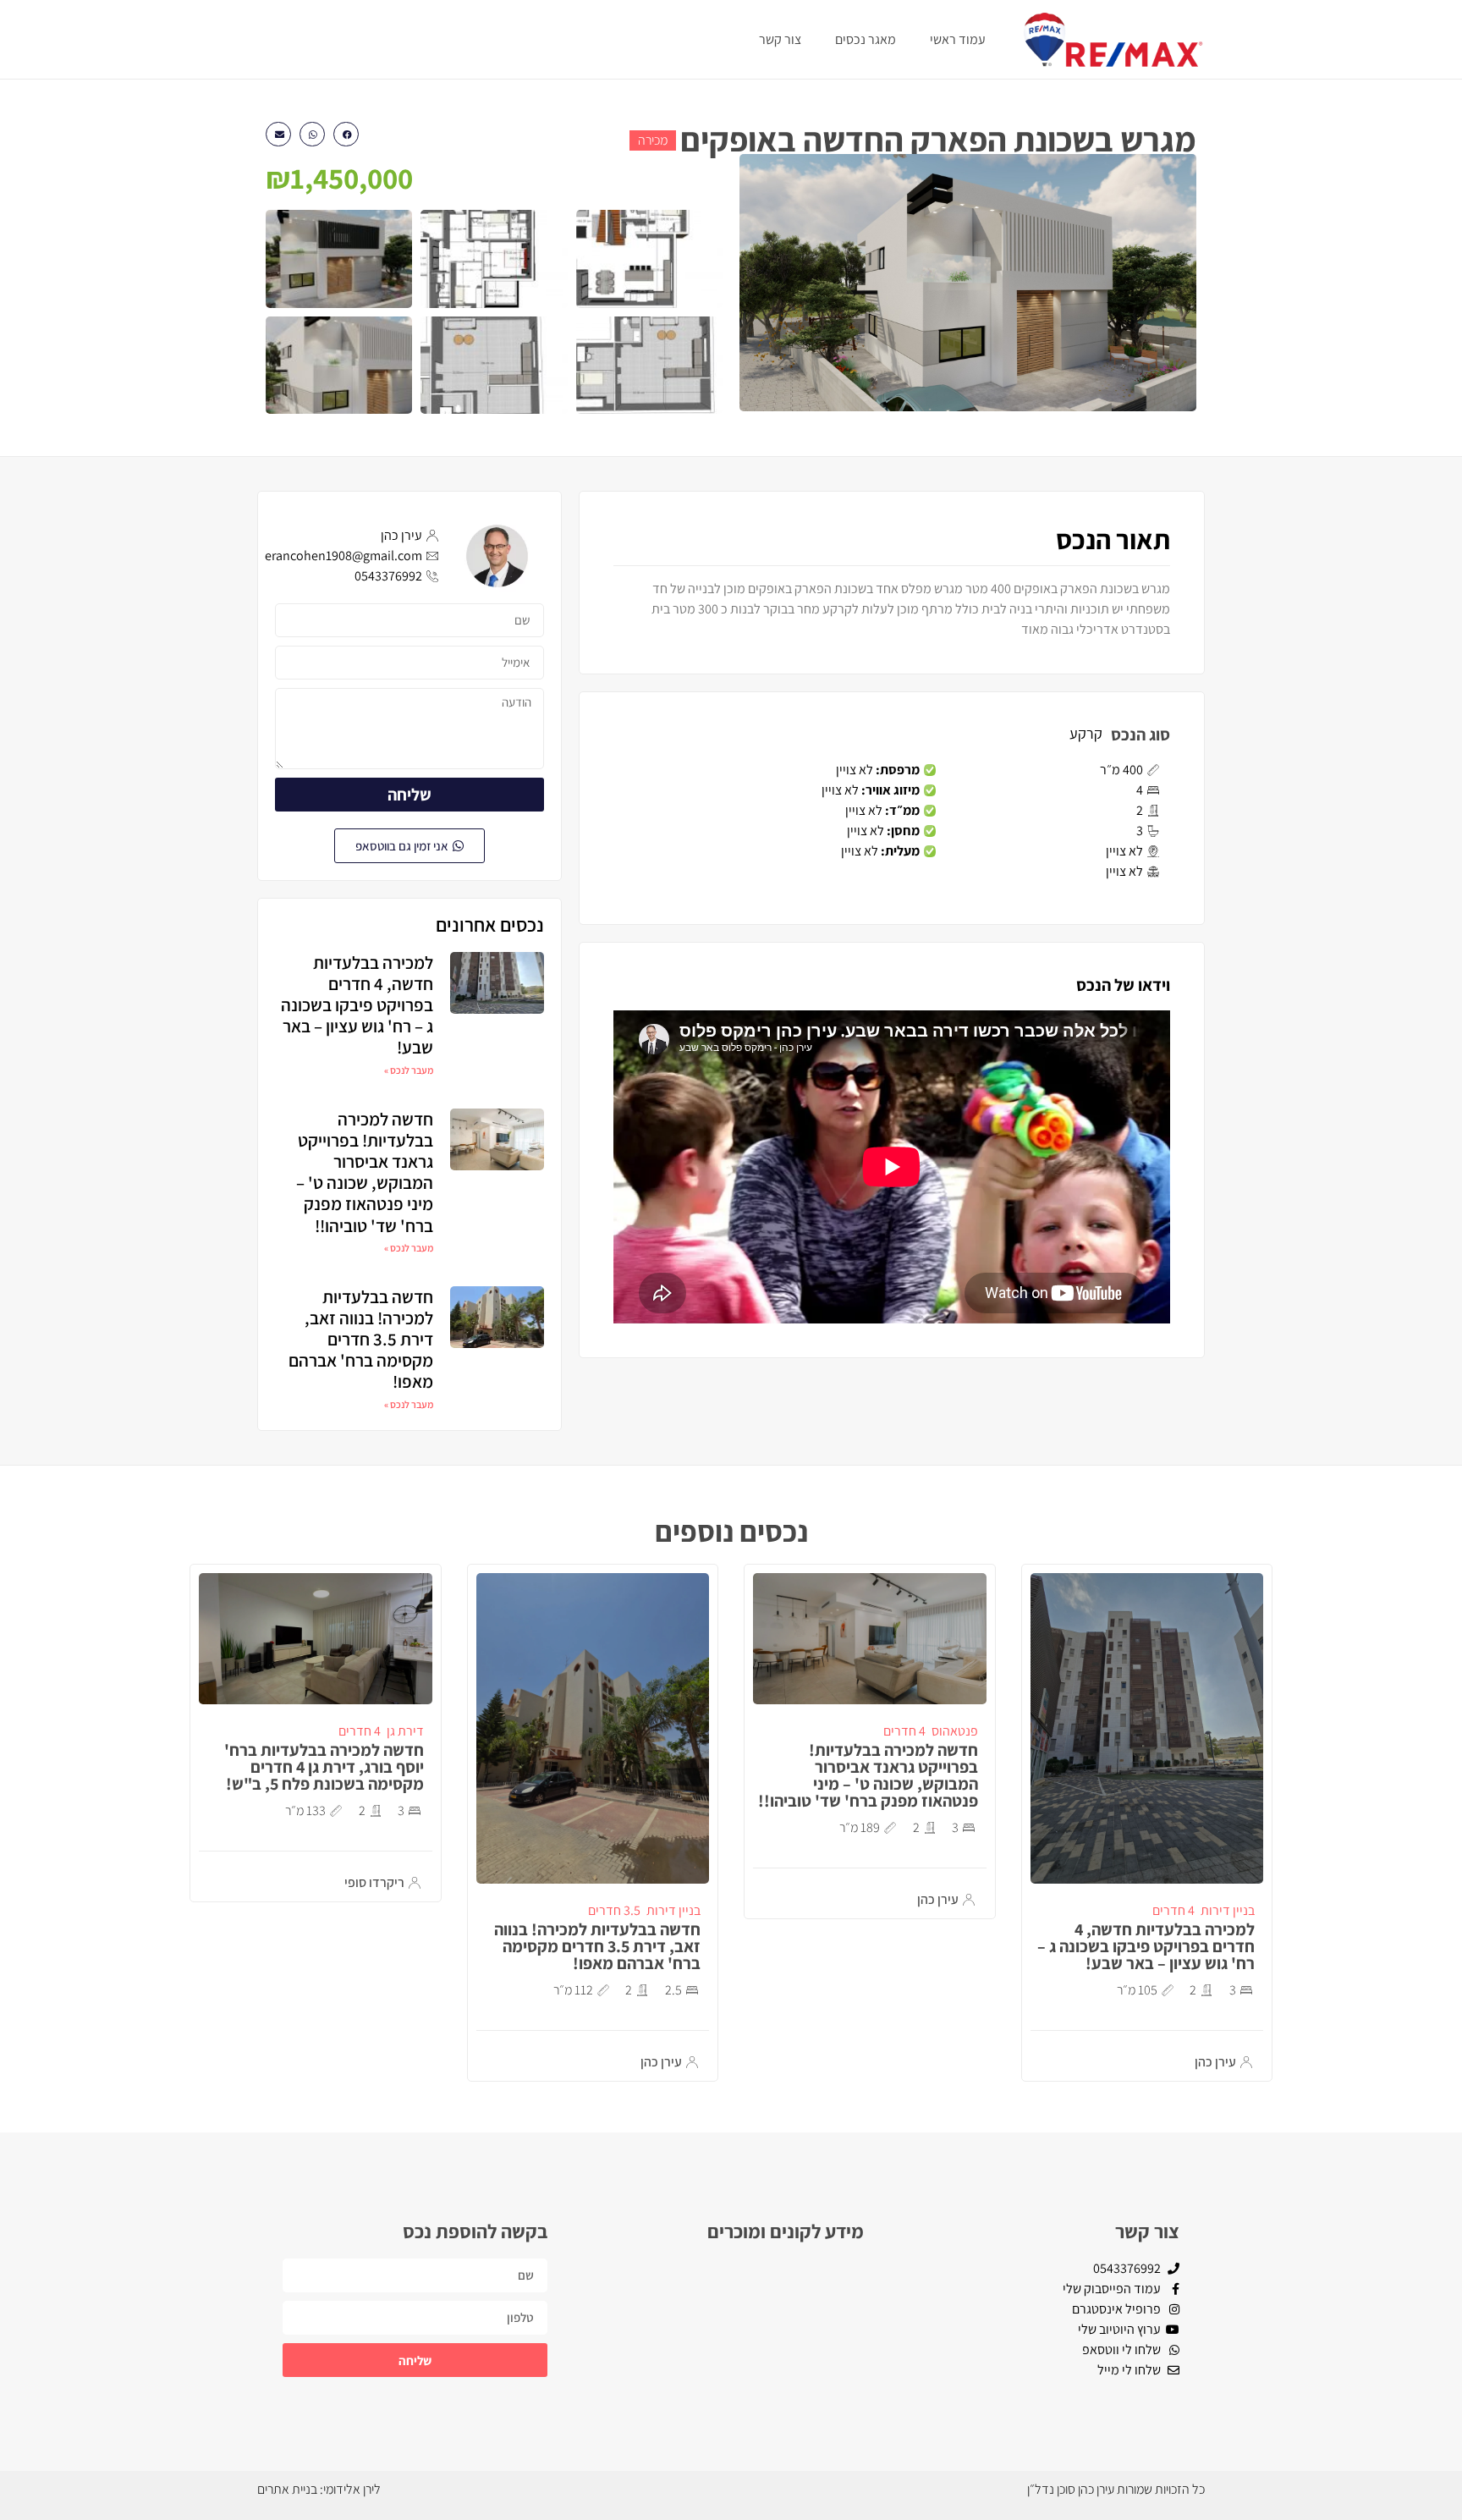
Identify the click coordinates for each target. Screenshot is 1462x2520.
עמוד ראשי (958, 39)
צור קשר (780, 39)
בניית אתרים (287, 2489)
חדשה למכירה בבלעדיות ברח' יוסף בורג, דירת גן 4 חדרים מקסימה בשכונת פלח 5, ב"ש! (324, 1767)
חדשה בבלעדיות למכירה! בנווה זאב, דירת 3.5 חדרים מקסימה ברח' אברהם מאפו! (361, 1340)
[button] (346, 134)
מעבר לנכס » (409, 1070)
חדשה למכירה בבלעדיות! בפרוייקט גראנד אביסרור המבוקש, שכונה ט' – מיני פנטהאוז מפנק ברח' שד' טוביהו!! (365, 1172)
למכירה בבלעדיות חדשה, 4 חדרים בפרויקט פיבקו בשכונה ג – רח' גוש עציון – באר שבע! (357, 1005)
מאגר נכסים (866, 39)
